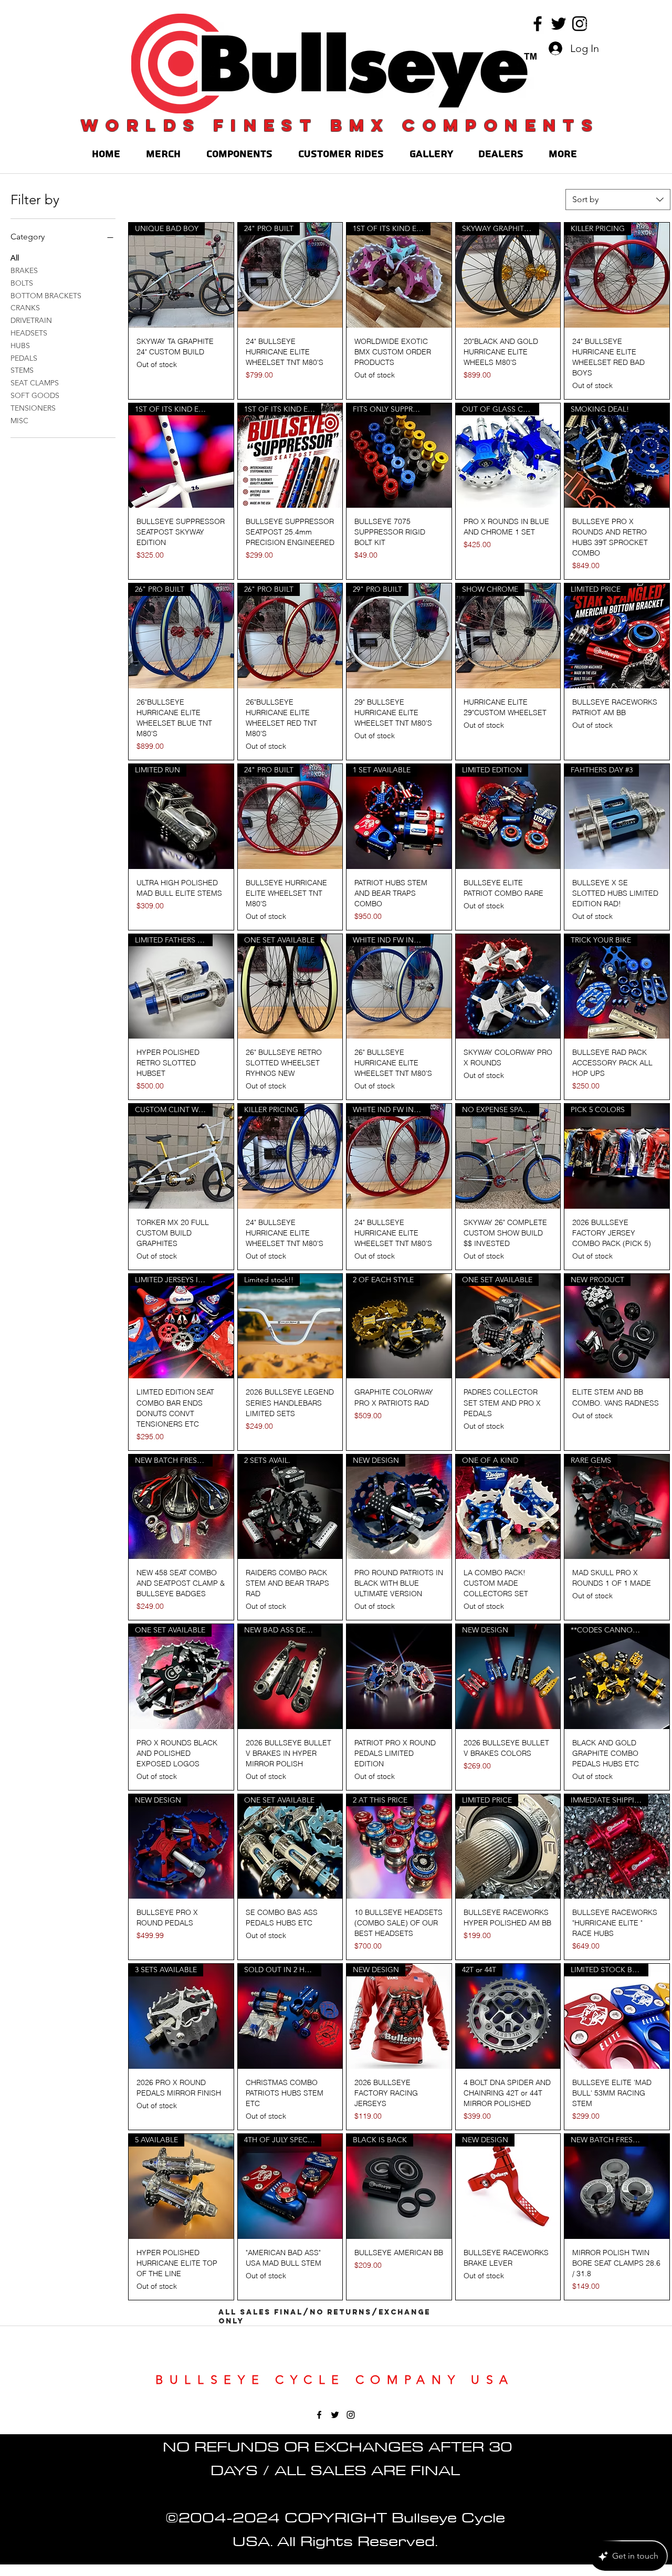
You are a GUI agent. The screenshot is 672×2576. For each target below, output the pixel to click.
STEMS (22, 370)
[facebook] (538, 24)
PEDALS (24, 358)
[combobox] (618, 200)
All (15, 258)
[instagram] (580, 24)
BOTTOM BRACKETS (46, 296)
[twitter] (559, 24)
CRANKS (25, 308)
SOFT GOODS (35, 395)
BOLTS (22, 283)
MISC (19, 421)
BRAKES (24, 270)
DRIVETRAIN (31, 320)
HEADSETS (29, 333)
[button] (587, 24)
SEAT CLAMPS (35, 383)
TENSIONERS (33, 408)
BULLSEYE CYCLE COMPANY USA (335, 2380)
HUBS (20, 345)
